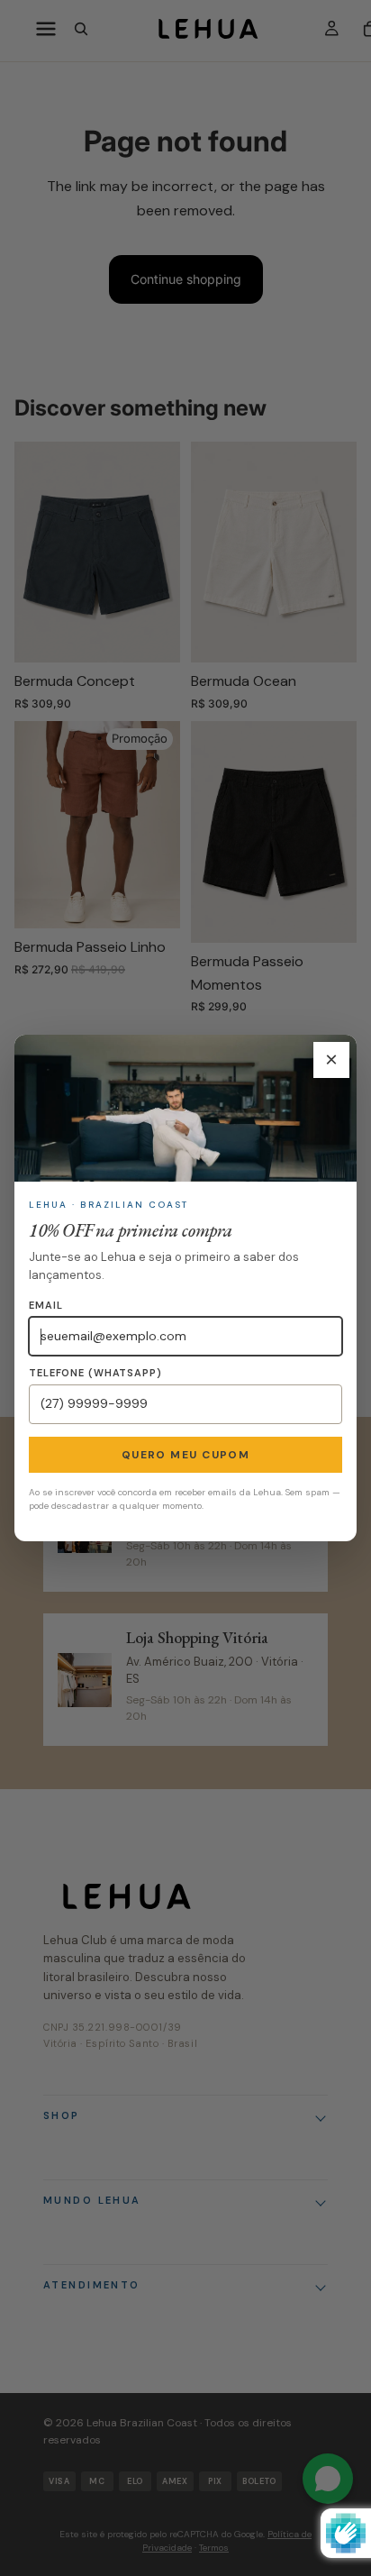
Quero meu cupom (186, 1455)
